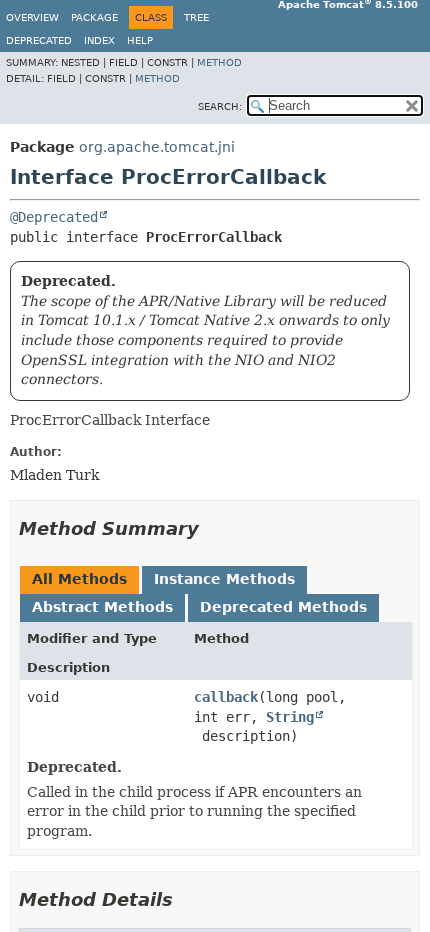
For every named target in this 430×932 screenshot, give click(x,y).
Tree (196, 17)
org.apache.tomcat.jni (157, 147)
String (290, 717)
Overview (32, 17)
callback (226, 697)
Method (219, 62)
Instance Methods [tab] (224, 579)
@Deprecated (54, 217)
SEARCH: (220, 106)
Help (140, 40)
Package (94, 17)
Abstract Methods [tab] (102, 607)
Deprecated (39, 40)
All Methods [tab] (79, 579)
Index (99, 40)
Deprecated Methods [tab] (283, 607)
